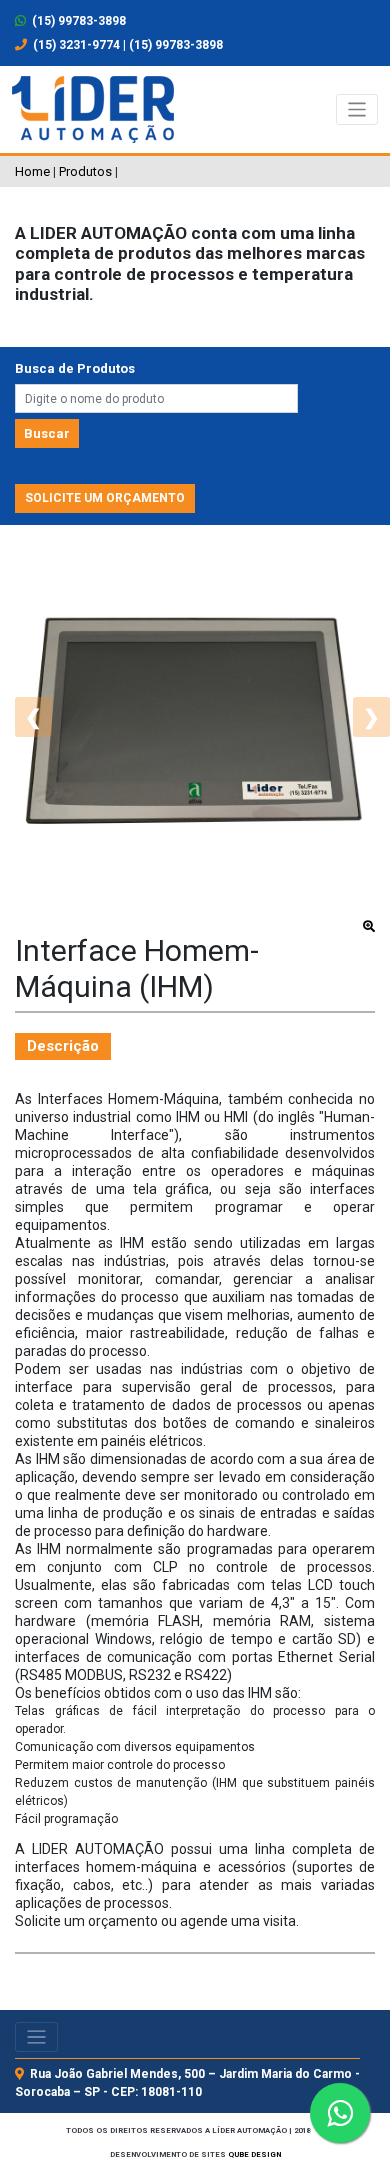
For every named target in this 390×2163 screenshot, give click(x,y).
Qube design (254, 2154)
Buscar (47, 433)
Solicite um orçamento (105, 498)
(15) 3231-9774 (76, 45)
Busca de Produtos (75, 368)
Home (32, 171)
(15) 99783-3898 (77, 21)
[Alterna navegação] (357, 109)
